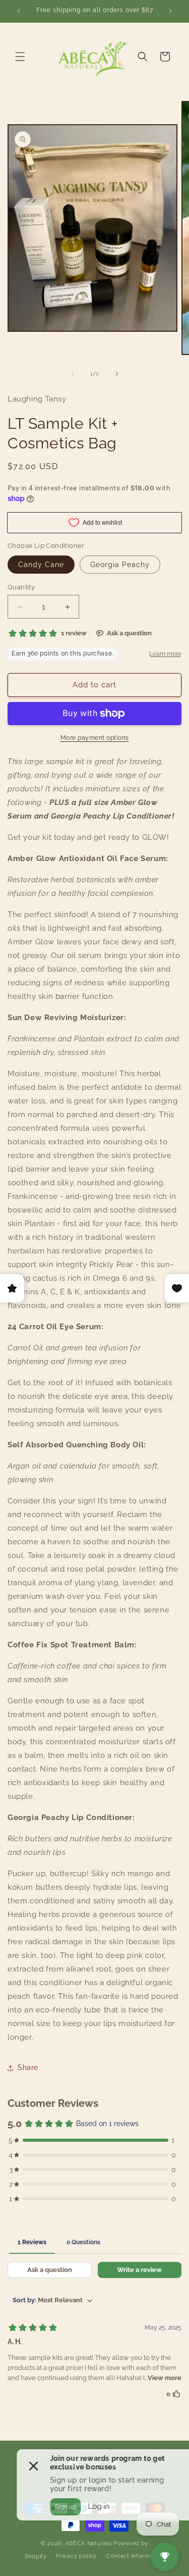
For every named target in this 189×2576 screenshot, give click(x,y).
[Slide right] (117, 374)
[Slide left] (73, 374)
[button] (20, 57)
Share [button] (28, 2067)
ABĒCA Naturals (90, 2543)
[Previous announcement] (19, 11)
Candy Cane (41, 565)
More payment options (95, 738)
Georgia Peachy (120, 565)
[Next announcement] (170, 11)
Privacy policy (76, 2556)
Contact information (135, 2556)
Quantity (21, 587)
